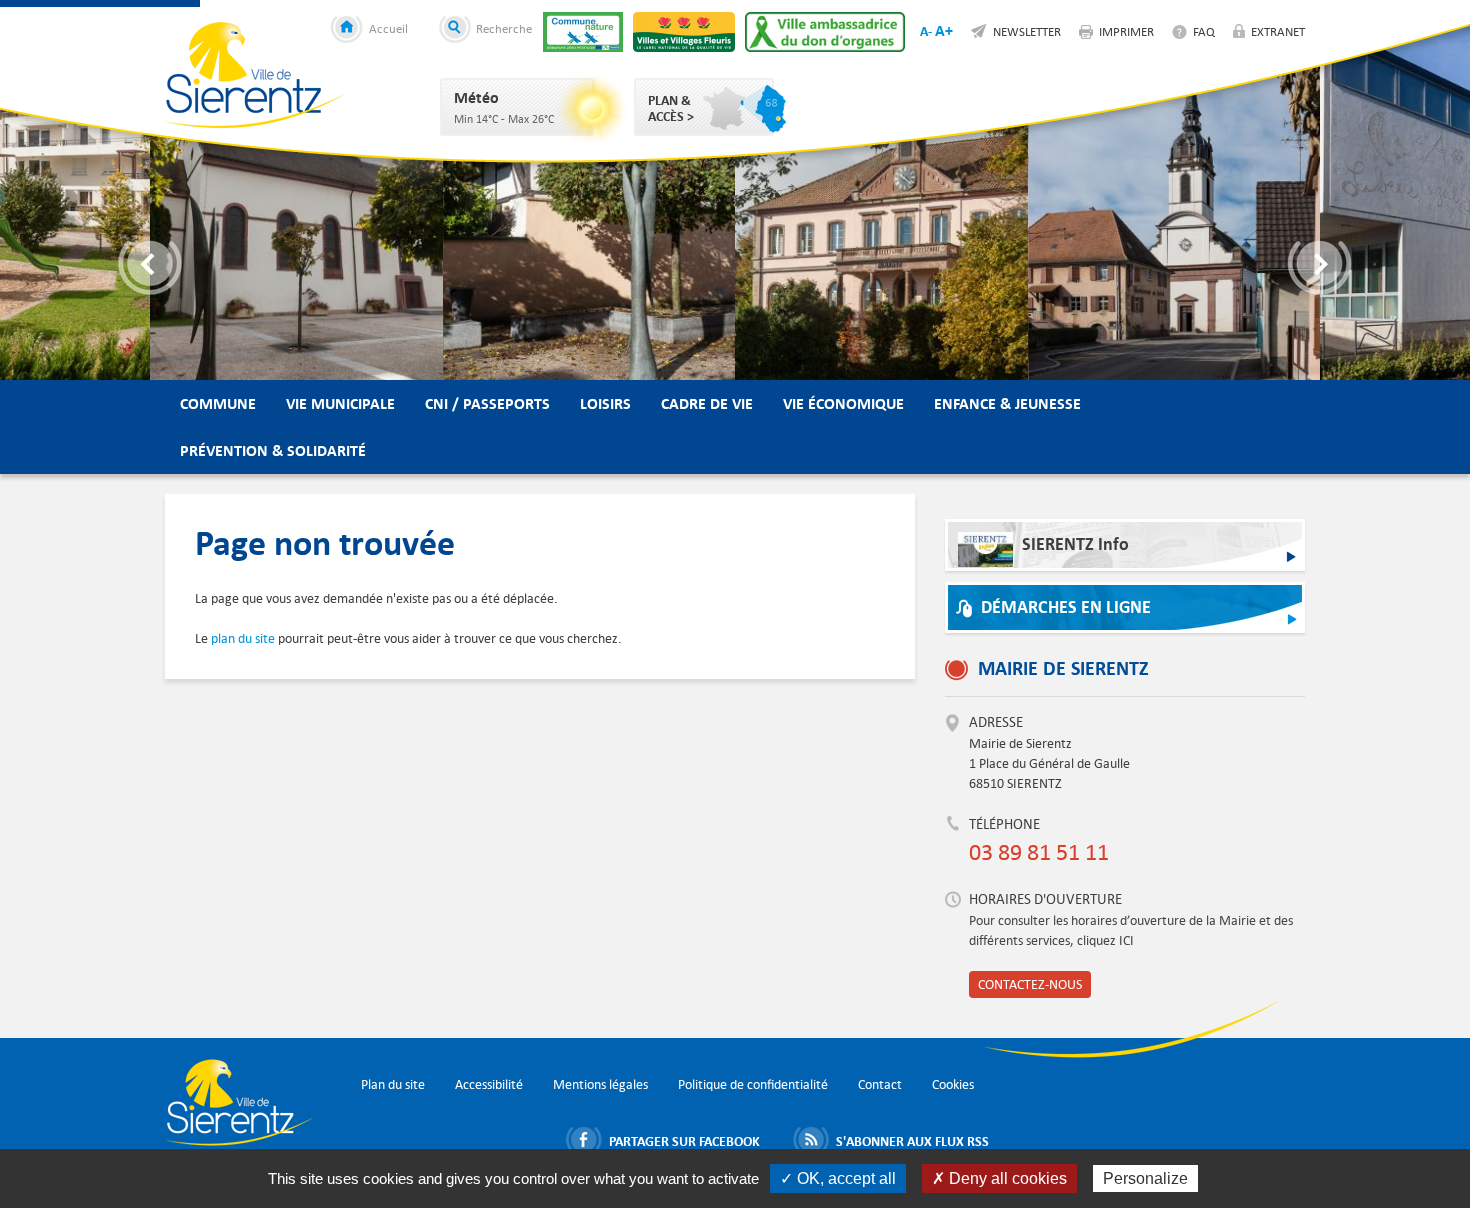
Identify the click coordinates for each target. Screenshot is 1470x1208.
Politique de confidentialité (753, 1084)
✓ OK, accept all (838, 1178)
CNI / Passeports (487, 403)
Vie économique (843, 403)
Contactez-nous (1030, 984)
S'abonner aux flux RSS (912, 1141)
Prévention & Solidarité (273, 450)
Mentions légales (600, 1084)
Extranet (1278, 31)
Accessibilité (489, 1084)
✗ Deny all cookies (999, 1178)
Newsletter (1027, 31)
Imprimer (1126, 31)
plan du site (243, 638)
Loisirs (605, 403)
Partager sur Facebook (684, 1141)
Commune (218, 403)
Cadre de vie (707, 403)
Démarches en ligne (1066, 607)
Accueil (388, 28)
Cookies (953, 1084)
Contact (880, 1084)
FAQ (1204, 31)
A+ (944, 30)
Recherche (504, 28)
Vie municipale (340, 403)
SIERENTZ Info (1075, 544)
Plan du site (393, 1084)
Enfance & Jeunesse (1007, 403)
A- (926, 31)
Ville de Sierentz (255, 75)
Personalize (1145, 1178)
